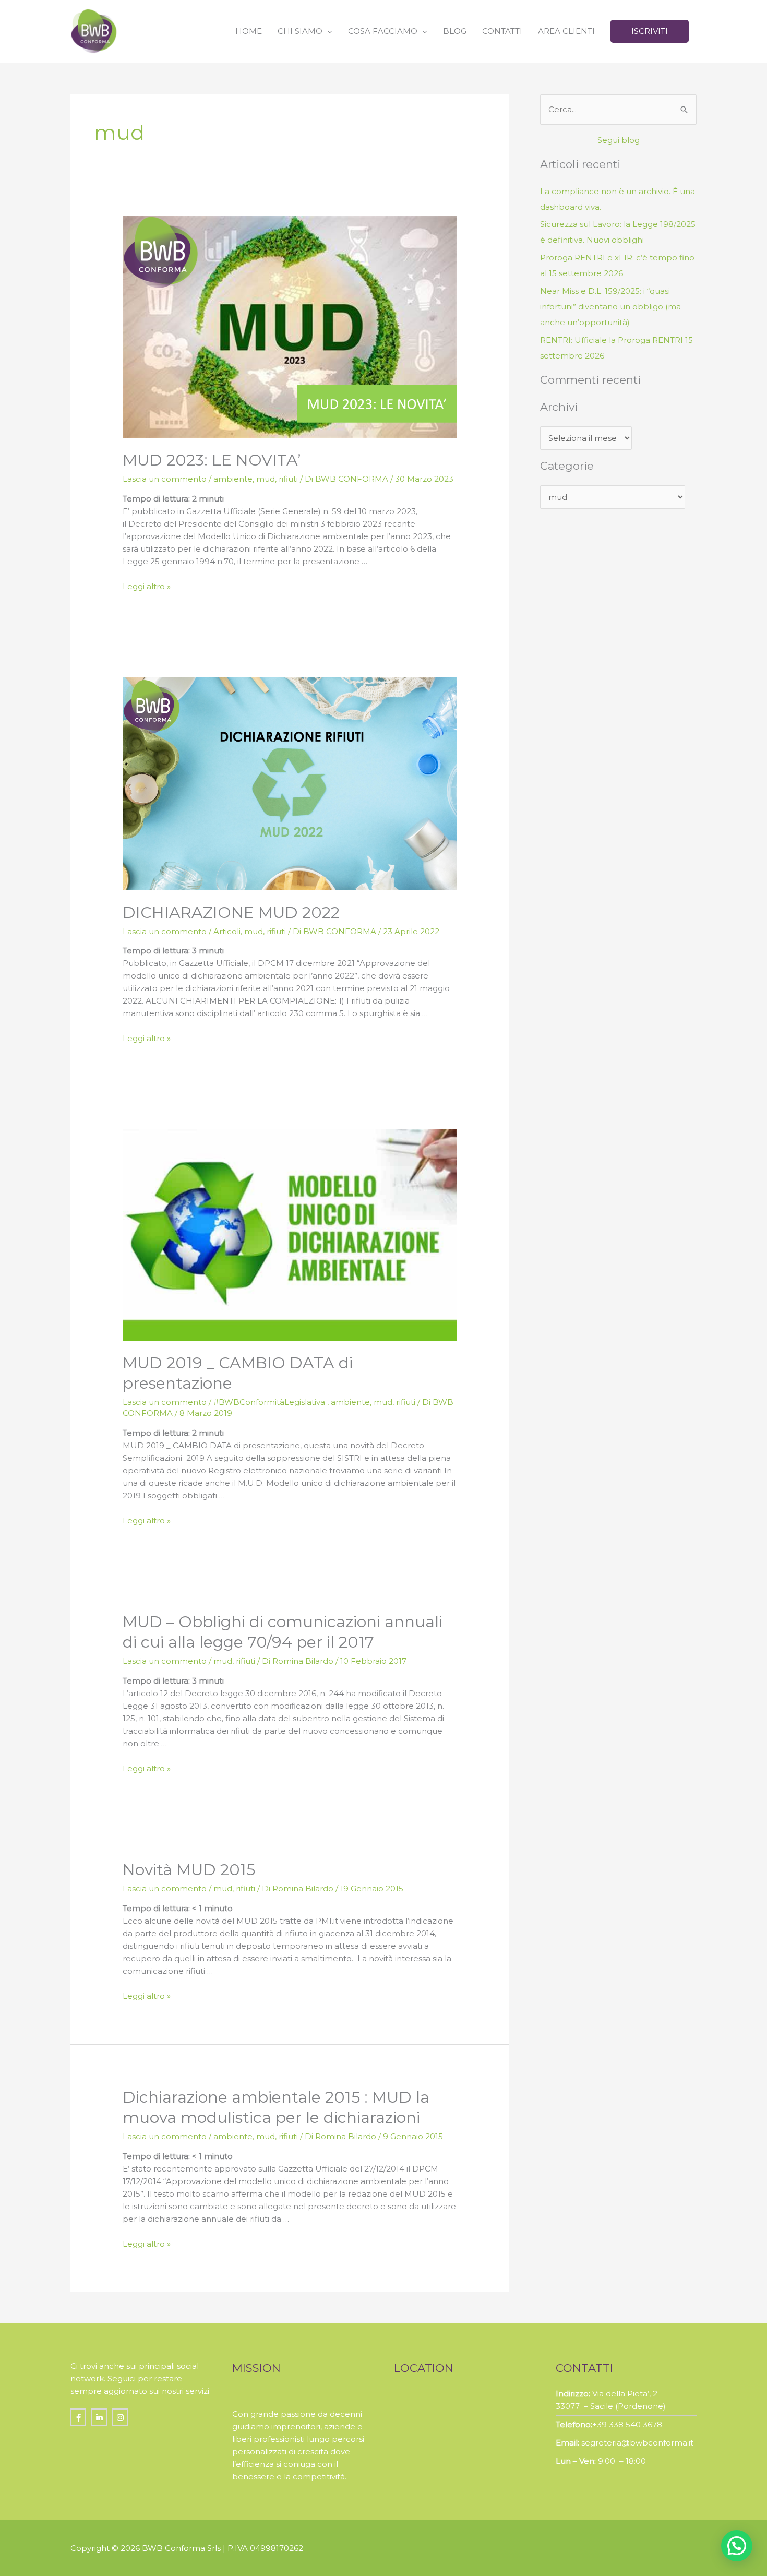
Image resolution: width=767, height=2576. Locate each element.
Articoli (227, 931)
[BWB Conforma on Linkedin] (99, 2417)
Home (249, 31)
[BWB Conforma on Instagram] (120, 2417)
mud (266, 479)
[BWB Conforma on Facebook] (78, 2417)
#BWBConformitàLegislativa (270, 1402)
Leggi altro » (147, 586)
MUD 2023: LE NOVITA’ (212, 460)
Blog (455, 31)
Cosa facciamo (383, 31)
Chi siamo (300, 31)
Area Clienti (566, 31)
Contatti (502, 31)
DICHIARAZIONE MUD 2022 (231, 913)
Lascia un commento (165, 479)
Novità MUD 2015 (189, 1870)
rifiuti (288, 479)
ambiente (233, 479)
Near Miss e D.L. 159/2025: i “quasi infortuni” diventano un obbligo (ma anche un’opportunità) (610, 307)
